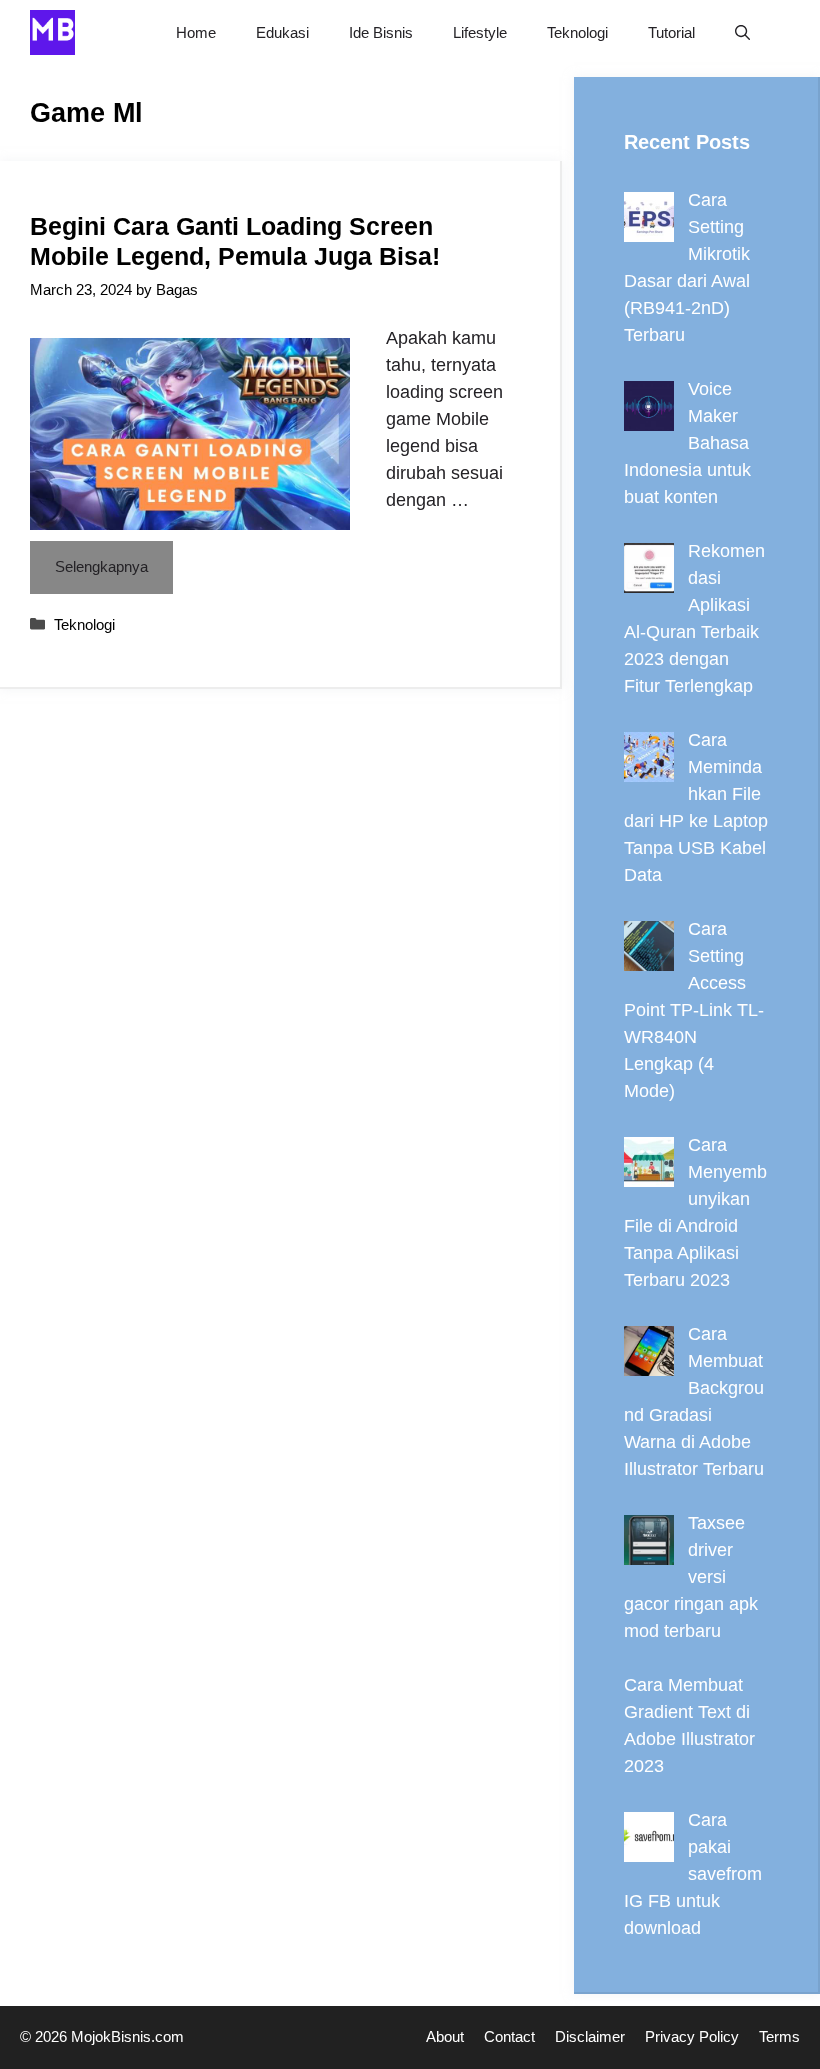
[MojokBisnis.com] (52, 32)
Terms (779, 2036)
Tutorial (671, 32)
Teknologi (577, 32)
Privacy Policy (692, 2036)
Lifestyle (480, 32)
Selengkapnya (101, 566)
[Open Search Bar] (742, 32)
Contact (509, 2036)
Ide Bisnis (381, 32)
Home (196, 32)
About (445, 2036)
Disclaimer (590, 2036)
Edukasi (282, 32)
